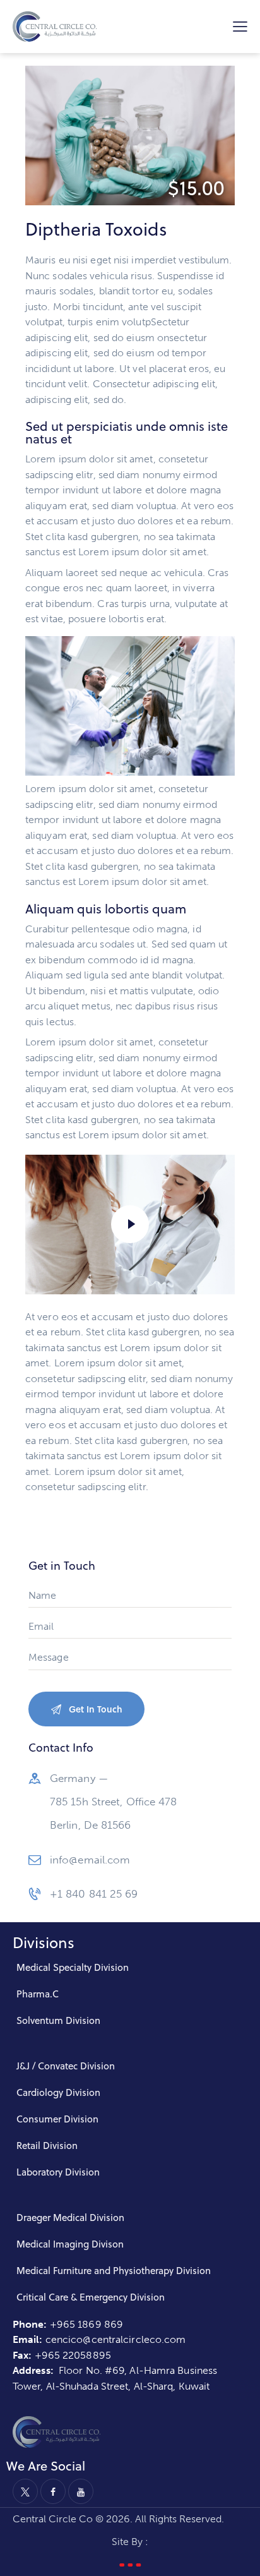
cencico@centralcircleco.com (116, 2339)
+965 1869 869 (88, 2324)
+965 (49, 2355)
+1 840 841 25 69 (94, 1894)
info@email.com (90, 1860)
